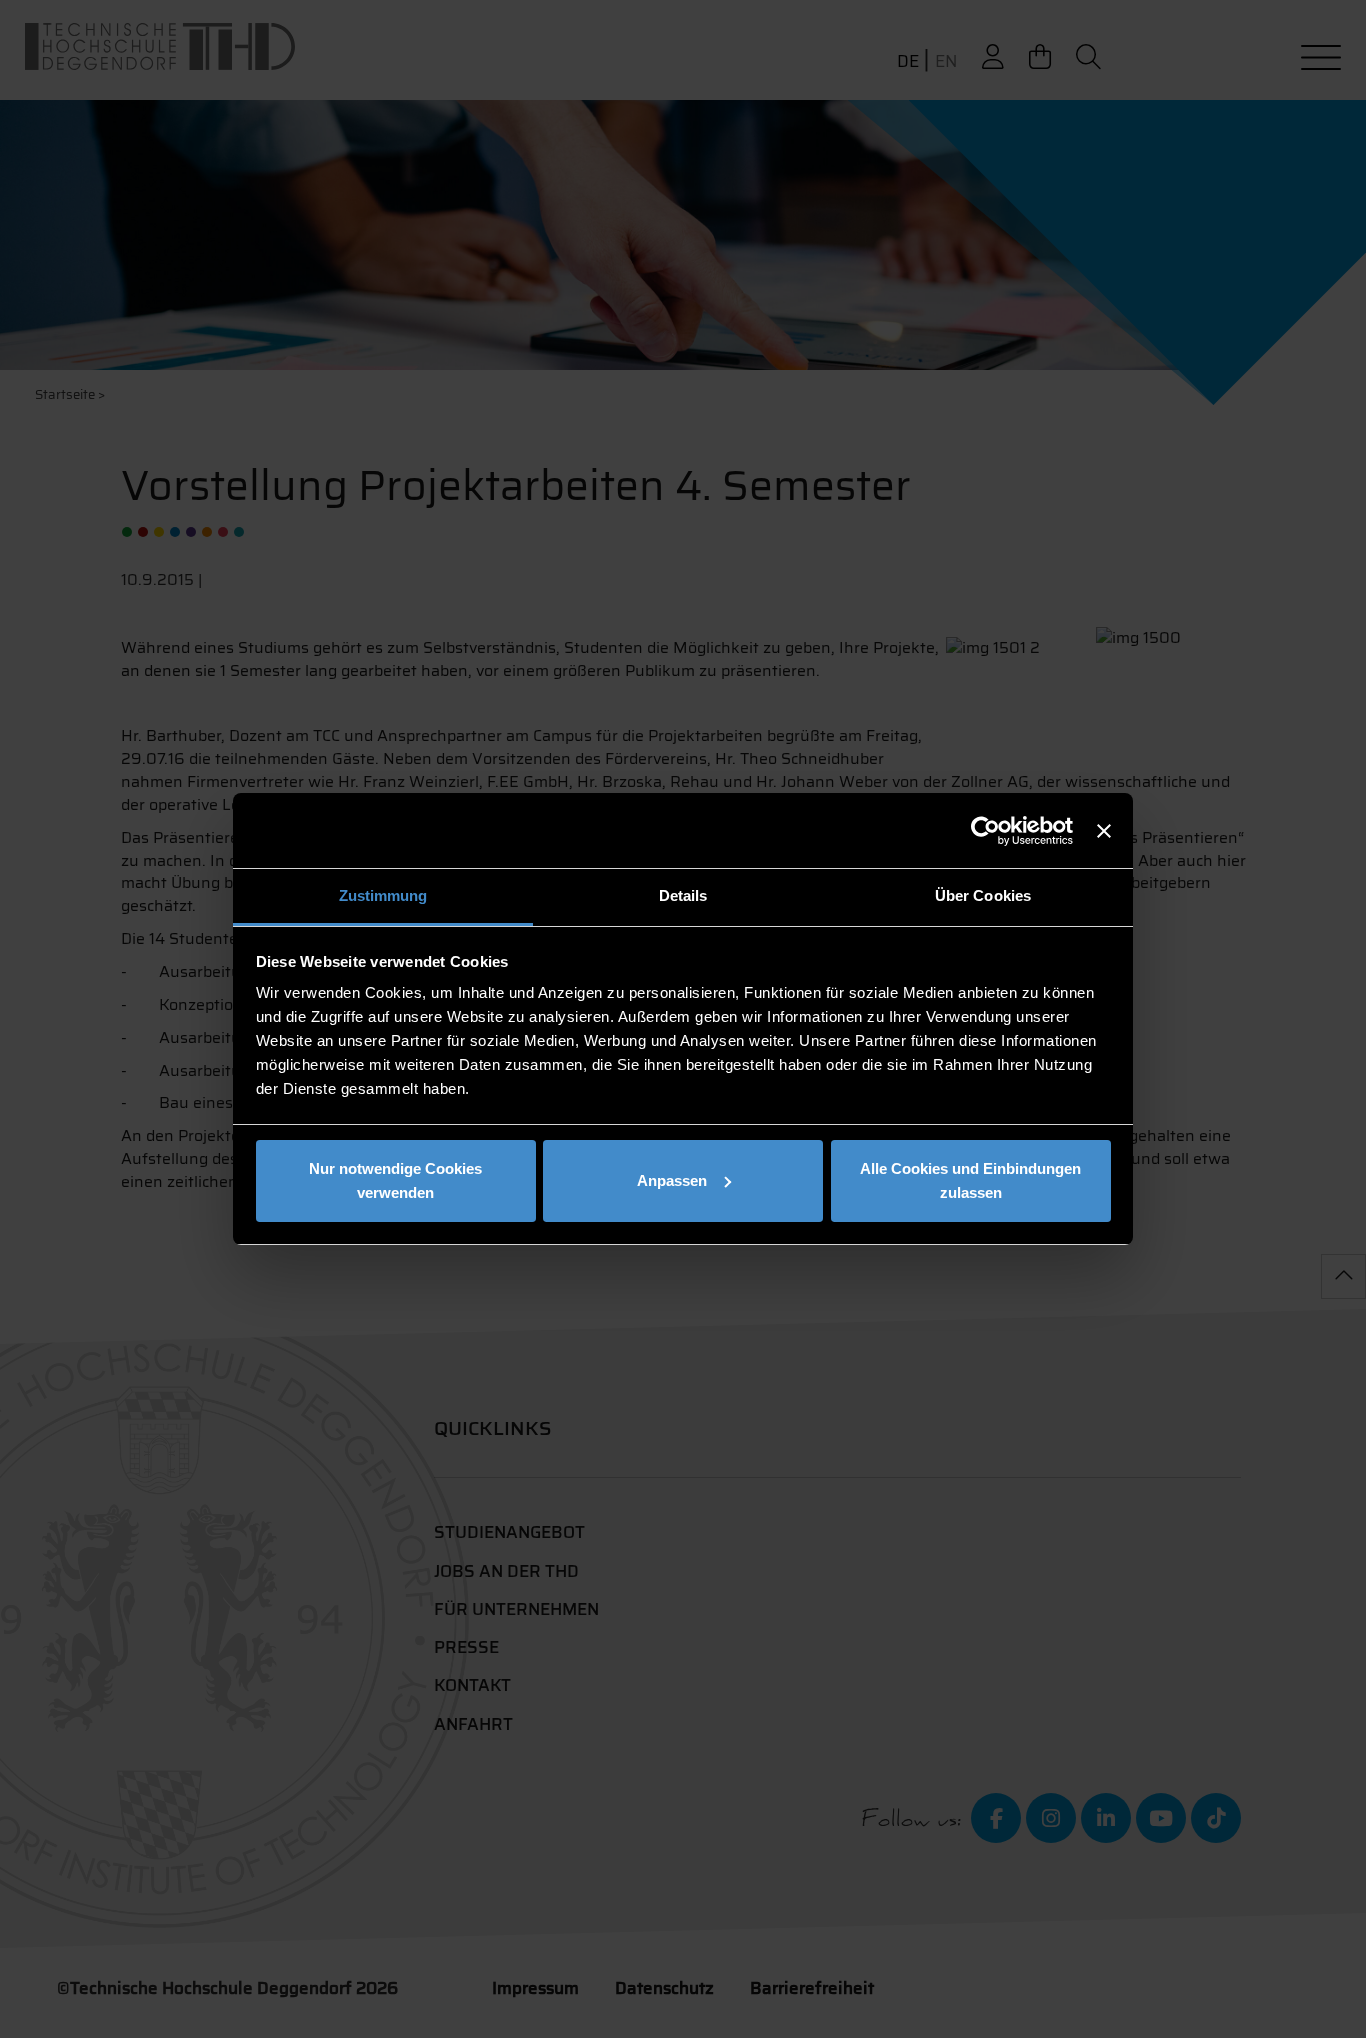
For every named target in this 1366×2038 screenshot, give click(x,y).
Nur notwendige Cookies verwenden (395, 1180)
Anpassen (672, 1180)
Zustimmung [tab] (383, 895)
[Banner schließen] (1104, 831)
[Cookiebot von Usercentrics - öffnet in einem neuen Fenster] (985, 831)
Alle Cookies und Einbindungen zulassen (970, 1180)
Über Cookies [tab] (983, 895)
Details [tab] (683, 895)
